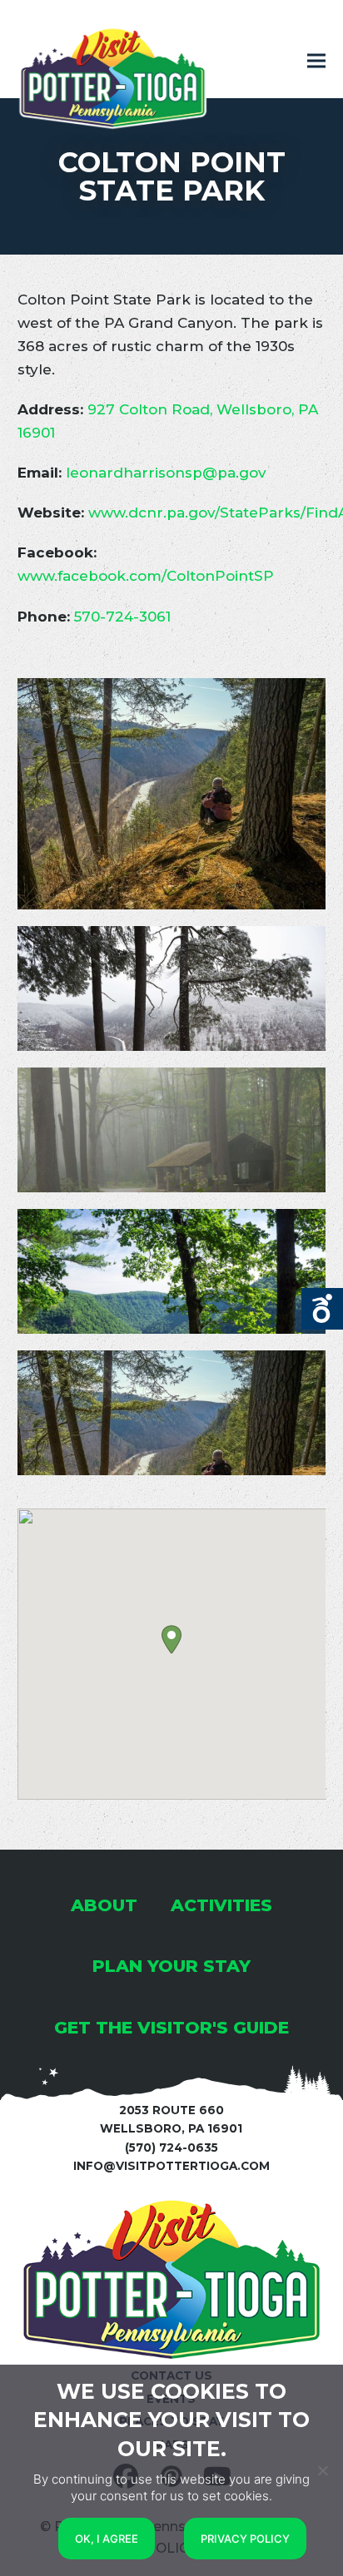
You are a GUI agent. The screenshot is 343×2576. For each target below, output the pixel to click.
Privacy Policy (245, 2539)
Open (322, 1309)
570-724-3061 (122, 617)
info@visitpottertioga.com (171, 2166)
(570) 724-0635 (171, 2147)
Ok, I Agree (107, 2539)
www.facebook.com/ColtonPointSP (146, 576)
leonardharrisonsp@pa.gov (166, 473)
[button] (316, 61)
